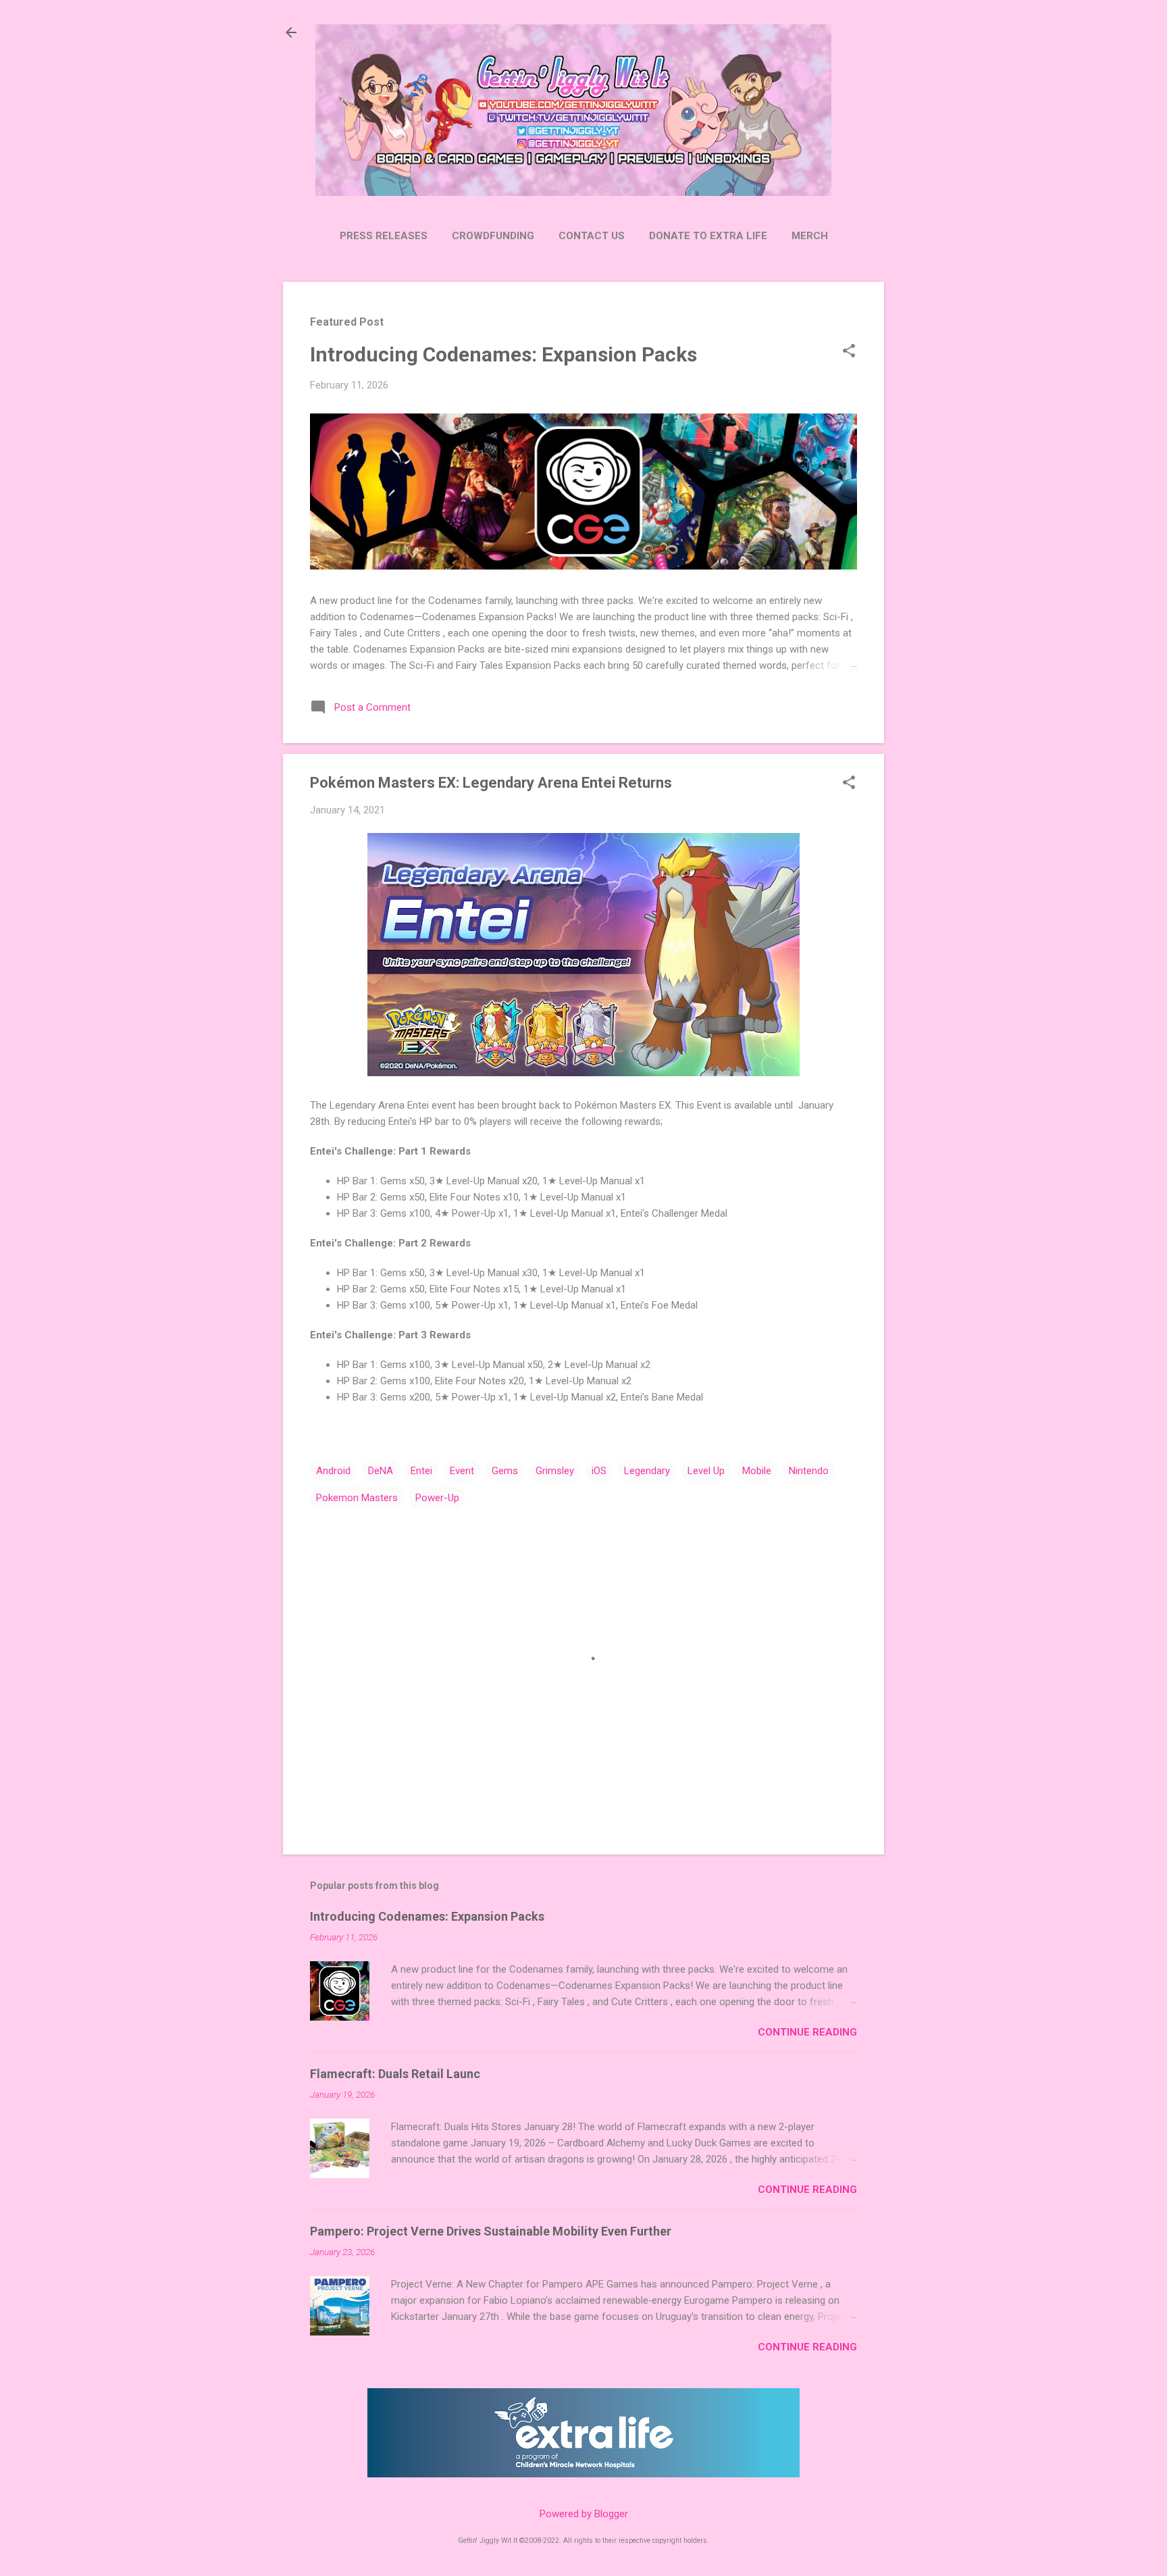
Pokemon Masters (357, 1498)
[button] (849, 352)
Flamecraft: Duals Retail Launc (395, 2074)
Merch (810, 236)
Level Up (706, 1471)
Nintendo (809, 1471)
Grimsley (555, 1471)
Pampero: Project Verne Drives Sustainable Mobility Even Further (491, 2231)
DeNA (381, 1471)
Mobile (757, 1471)
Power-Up (437, 1498)
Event (462, 1471)
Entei (421, 1471)
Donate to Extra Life (708, 236)
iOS (599, 1471)
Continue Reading (807, 2032)
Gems (505, 1471)
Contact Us (592, 236)
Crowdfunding (493, 236)
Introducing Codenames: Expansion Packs (503, 354)
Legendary (647, 1471)
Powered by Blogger (584, 2514)
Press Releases (384, 236)
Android (333, 1471)
